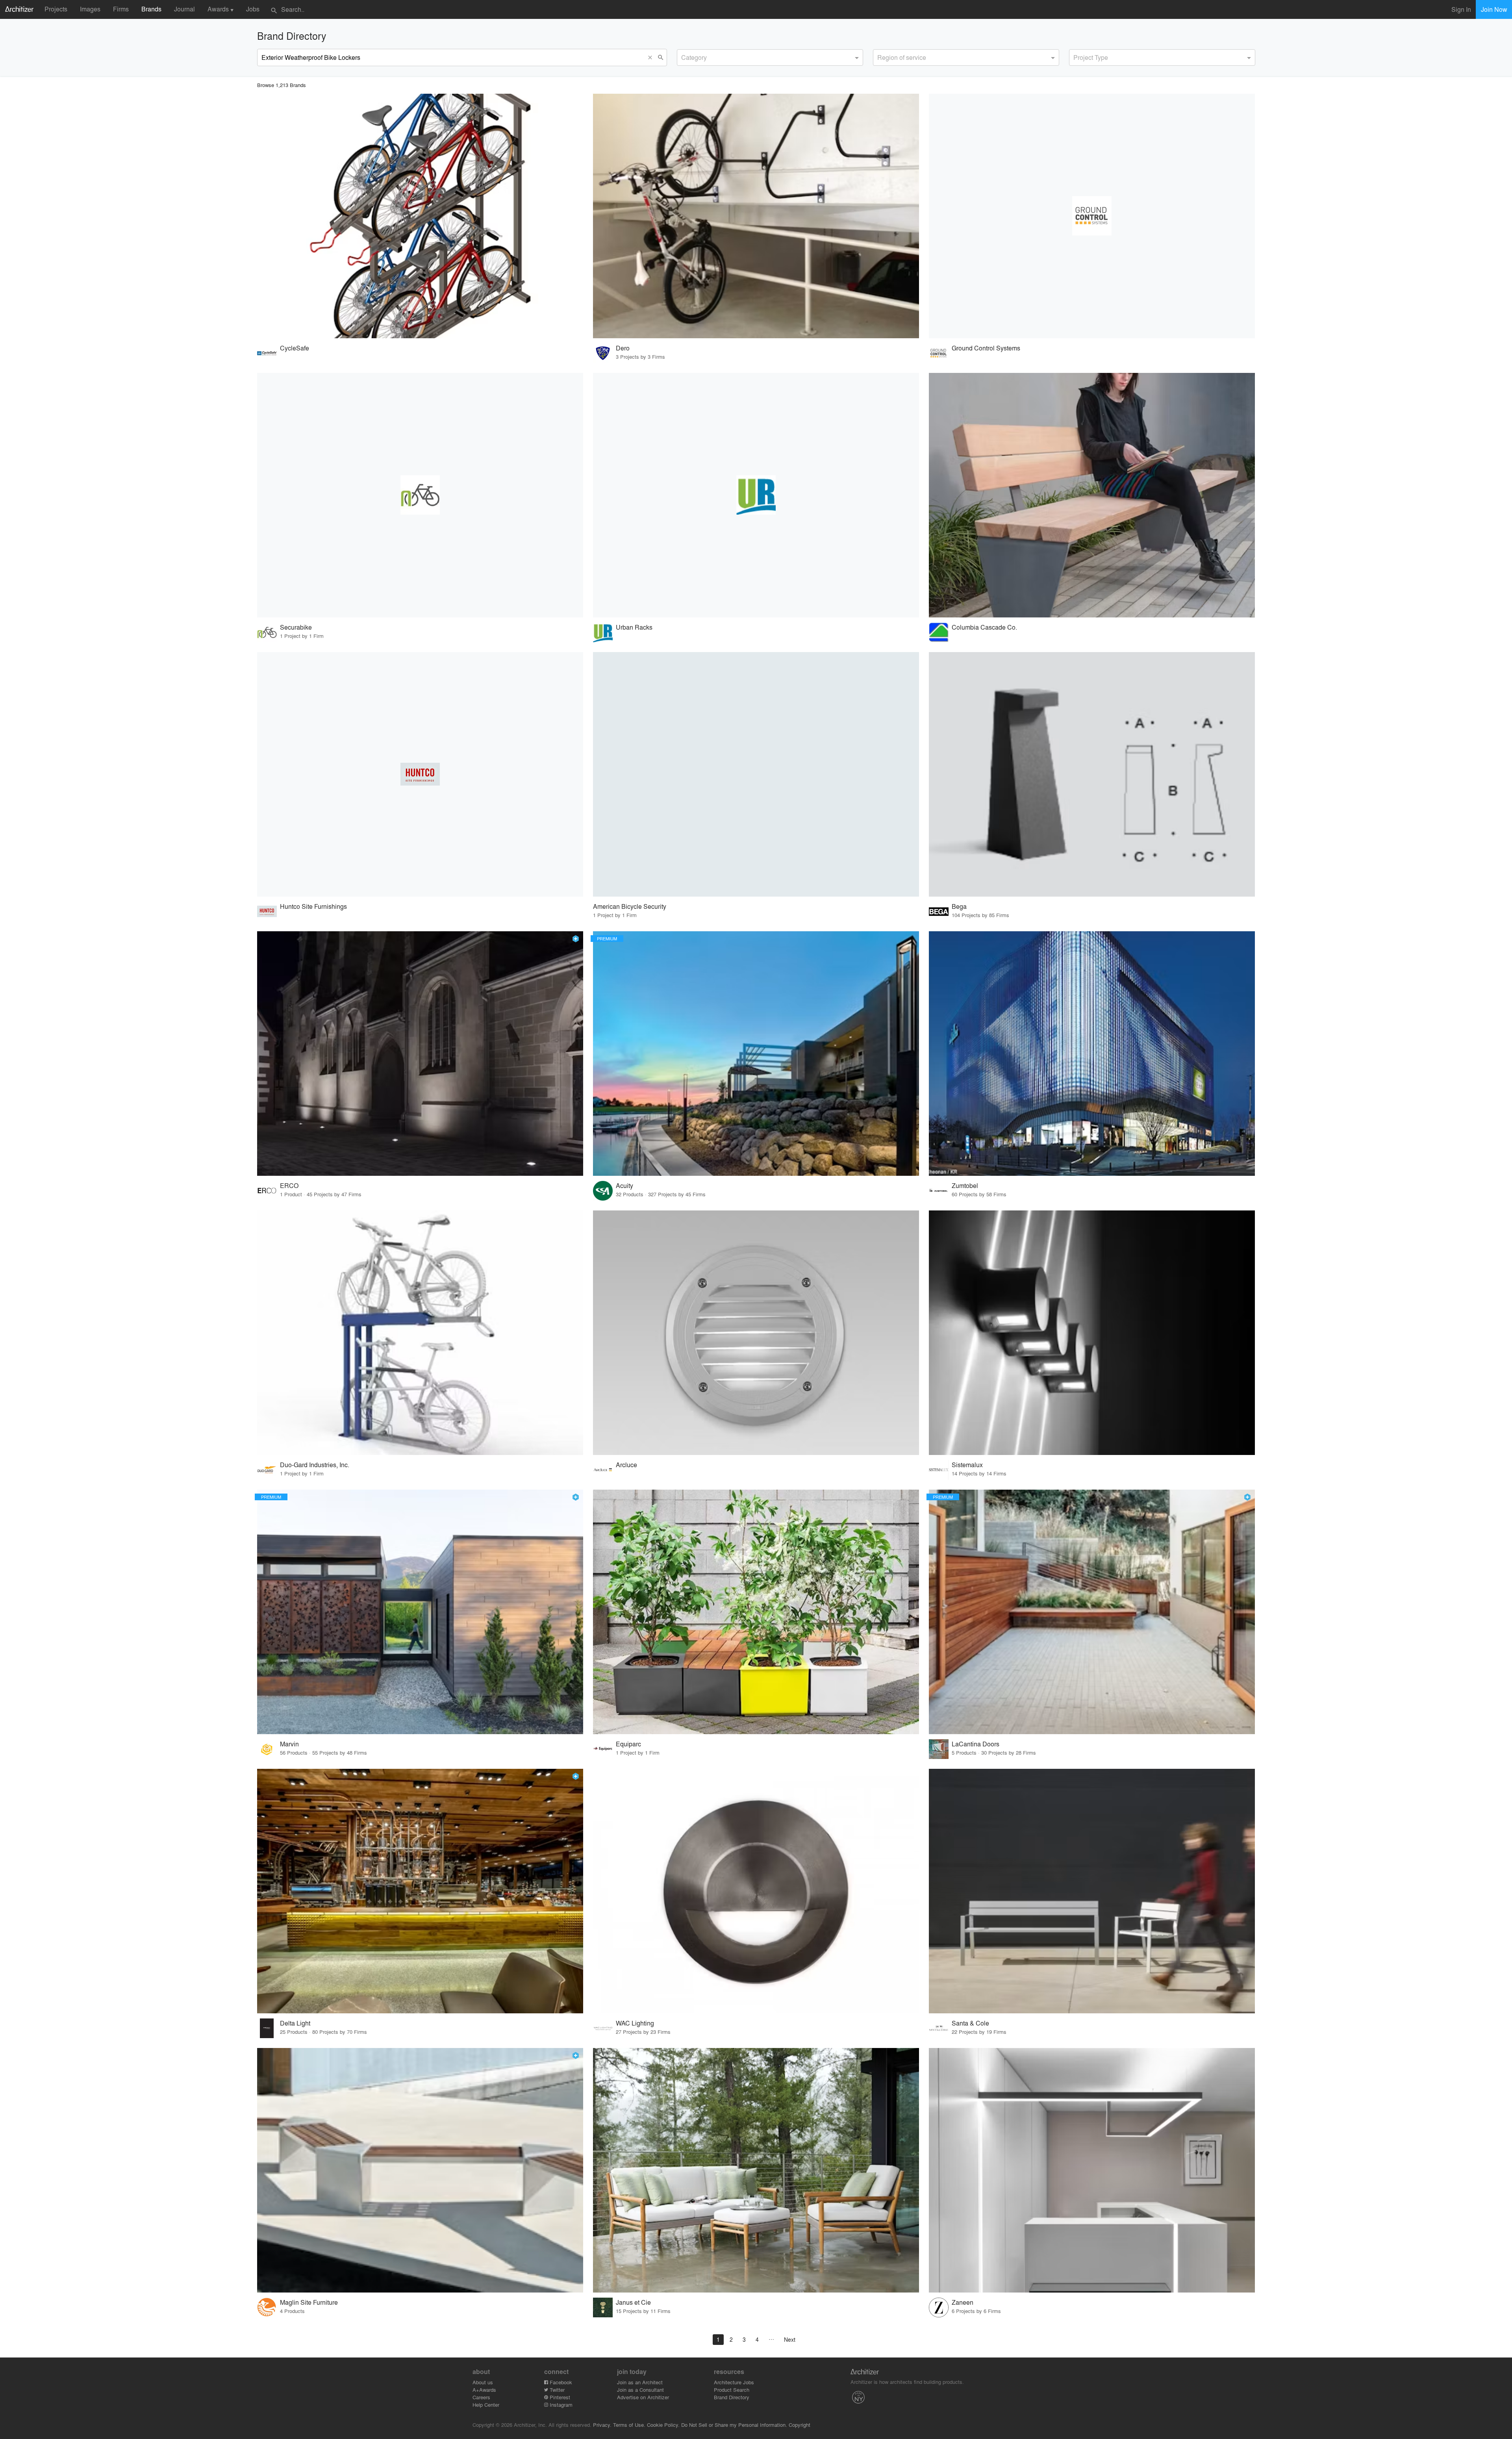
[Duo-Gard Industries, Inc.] (420, 1333)
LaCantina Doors (976, 1744)
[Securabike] (420, 495)
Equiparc (628, 1744)
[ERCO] (420, 1054)
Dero (623, 348)
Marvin (289, 1744)
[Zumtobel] (1092, 1054)
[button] (652, 57)
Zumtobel (965, 1185)
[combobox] (770, 57)
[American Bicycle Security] (756, 774)
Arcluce (626, 1465)
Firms (121, 9)
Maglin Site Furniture (309, 2302)
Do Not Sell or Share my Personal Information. (734, 2425)
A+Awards (484, 2390)
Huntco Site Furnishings (313, 906)
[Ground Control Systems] (1092, 216)
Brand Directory (732, 2397)
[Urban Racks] (756, 495)
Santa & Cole (970, 2023)
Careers (481, 2397)
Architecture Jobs (734, 2382)
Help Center (486, 2405)
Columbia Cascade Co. (984, 627)
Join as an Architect (640, 2382)
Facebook (560, 2382)
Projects (56, 9)
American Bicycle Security (630, 906)
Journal (184, 9)
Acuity (624, 1185)
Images (90, 9)
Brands (151, 9)
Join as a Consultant (640, 2390)
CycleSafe (295, 348)
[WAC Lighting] (756, 1891)
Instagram (560, 2405)
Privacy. (602, 2425)
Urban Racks (634, 627)
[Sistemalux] (1092, 1333)
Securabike (296, 627)
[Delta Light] (420, 1891)
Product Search (732, 2390)
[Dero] (756, 216)
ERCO (289, 1185)
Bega (959, 906)
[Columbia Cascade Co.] (1092, 495)
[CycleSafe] (420, 216)
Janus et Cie (633, 2302)
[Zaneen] (1092, 2170)
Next (790, 2339)
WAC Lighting (635, 2023)
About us (483, 2382)
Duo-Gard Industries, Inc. (315, 1465)
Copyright (800, 2425)
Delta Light (295, 2023)
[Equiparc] (756, 1612)
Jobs (253, 9)
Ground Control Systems (986, 348)
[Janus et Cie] (756, 2170)
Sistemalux (967, 1465)
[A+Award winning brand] (576, 939)
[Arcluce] (756, 1333)
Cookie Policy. (663, 2425)
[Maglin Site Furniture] (420, 2170)
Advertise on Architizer (643, 2397)
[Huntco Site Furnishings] (420, 774)
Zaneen (963, 2302)
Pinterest (559, 2397)
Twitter (556, 2390)
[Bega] (1092, 774)
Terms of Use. (629, 2425)
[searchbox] (684, 56)
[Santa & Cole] (1092, 1891)
